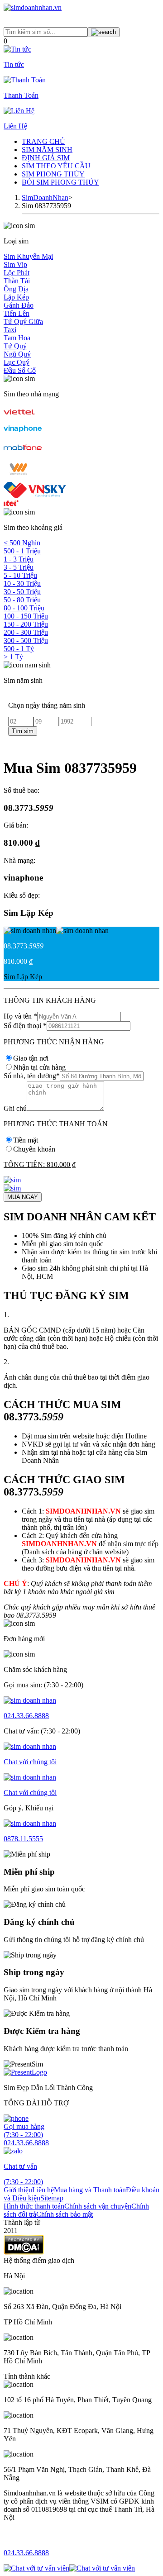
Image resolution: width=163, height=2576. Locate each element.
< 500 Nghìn (22, 543)
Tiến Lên (17, 313)
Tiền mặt (26, 1140)
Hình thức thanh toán (34, 2206)
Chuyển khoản (34, 1149)
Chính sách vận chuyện (98, 2206)
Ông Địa (16, 289)
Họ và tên (20, 1016)
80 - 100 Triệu (24, 608)
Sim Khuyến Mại (28, 256)
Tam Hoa (17, 338)
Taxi (10, 330)
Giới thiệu (18, 2190)
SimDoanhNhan (45, 198)
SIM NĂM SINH (47, 150)
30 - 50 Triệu (22, 592)
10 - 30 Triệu (22, 583)
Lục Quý (17, 362)
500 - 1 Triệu (22, 551)
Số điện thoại (25, 1026)
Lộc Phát (17, 273)
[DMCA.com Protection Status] (24, 2252)
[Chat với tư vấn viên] (36, 2568)
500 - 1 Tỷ (19, 649)
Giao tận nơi (31, 1058)
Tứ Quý (15, 346)
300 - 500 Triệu (26, 640)
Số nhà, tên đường (32, 1076)
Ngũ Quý (17, 354)
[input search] (103, 32)
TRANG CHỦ (43, 141)
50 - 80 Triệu (22, 600)
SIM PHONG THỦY (53, 174)
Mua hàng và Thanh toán (90, 2190)
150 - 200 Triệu (26, 624)
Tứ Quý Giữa (23, 321)
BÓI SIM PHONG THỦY (60, 182)
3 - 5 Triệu (19, 567)
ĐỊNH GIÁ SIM (46, 158)
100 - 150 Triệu (26, 616)
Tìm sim (23, 731)
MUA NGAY (23, 1197)
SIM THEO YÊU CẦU (56, 166)
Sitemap (52, 2198)
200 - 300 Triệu (26, 632)
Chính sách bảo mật (65, 2214)
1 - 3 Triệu (19, 559)
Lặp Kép (16, 297)
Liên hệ (43, 2190)
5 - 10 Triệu (20, 575)
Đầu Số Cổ (20, 370)
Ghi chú (15, 1108)
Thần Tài (17, 281)
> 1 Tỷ (13, 657)
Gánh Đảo (19, 305)
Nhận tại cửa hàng (39, 1067)
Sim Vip (15, 264)
